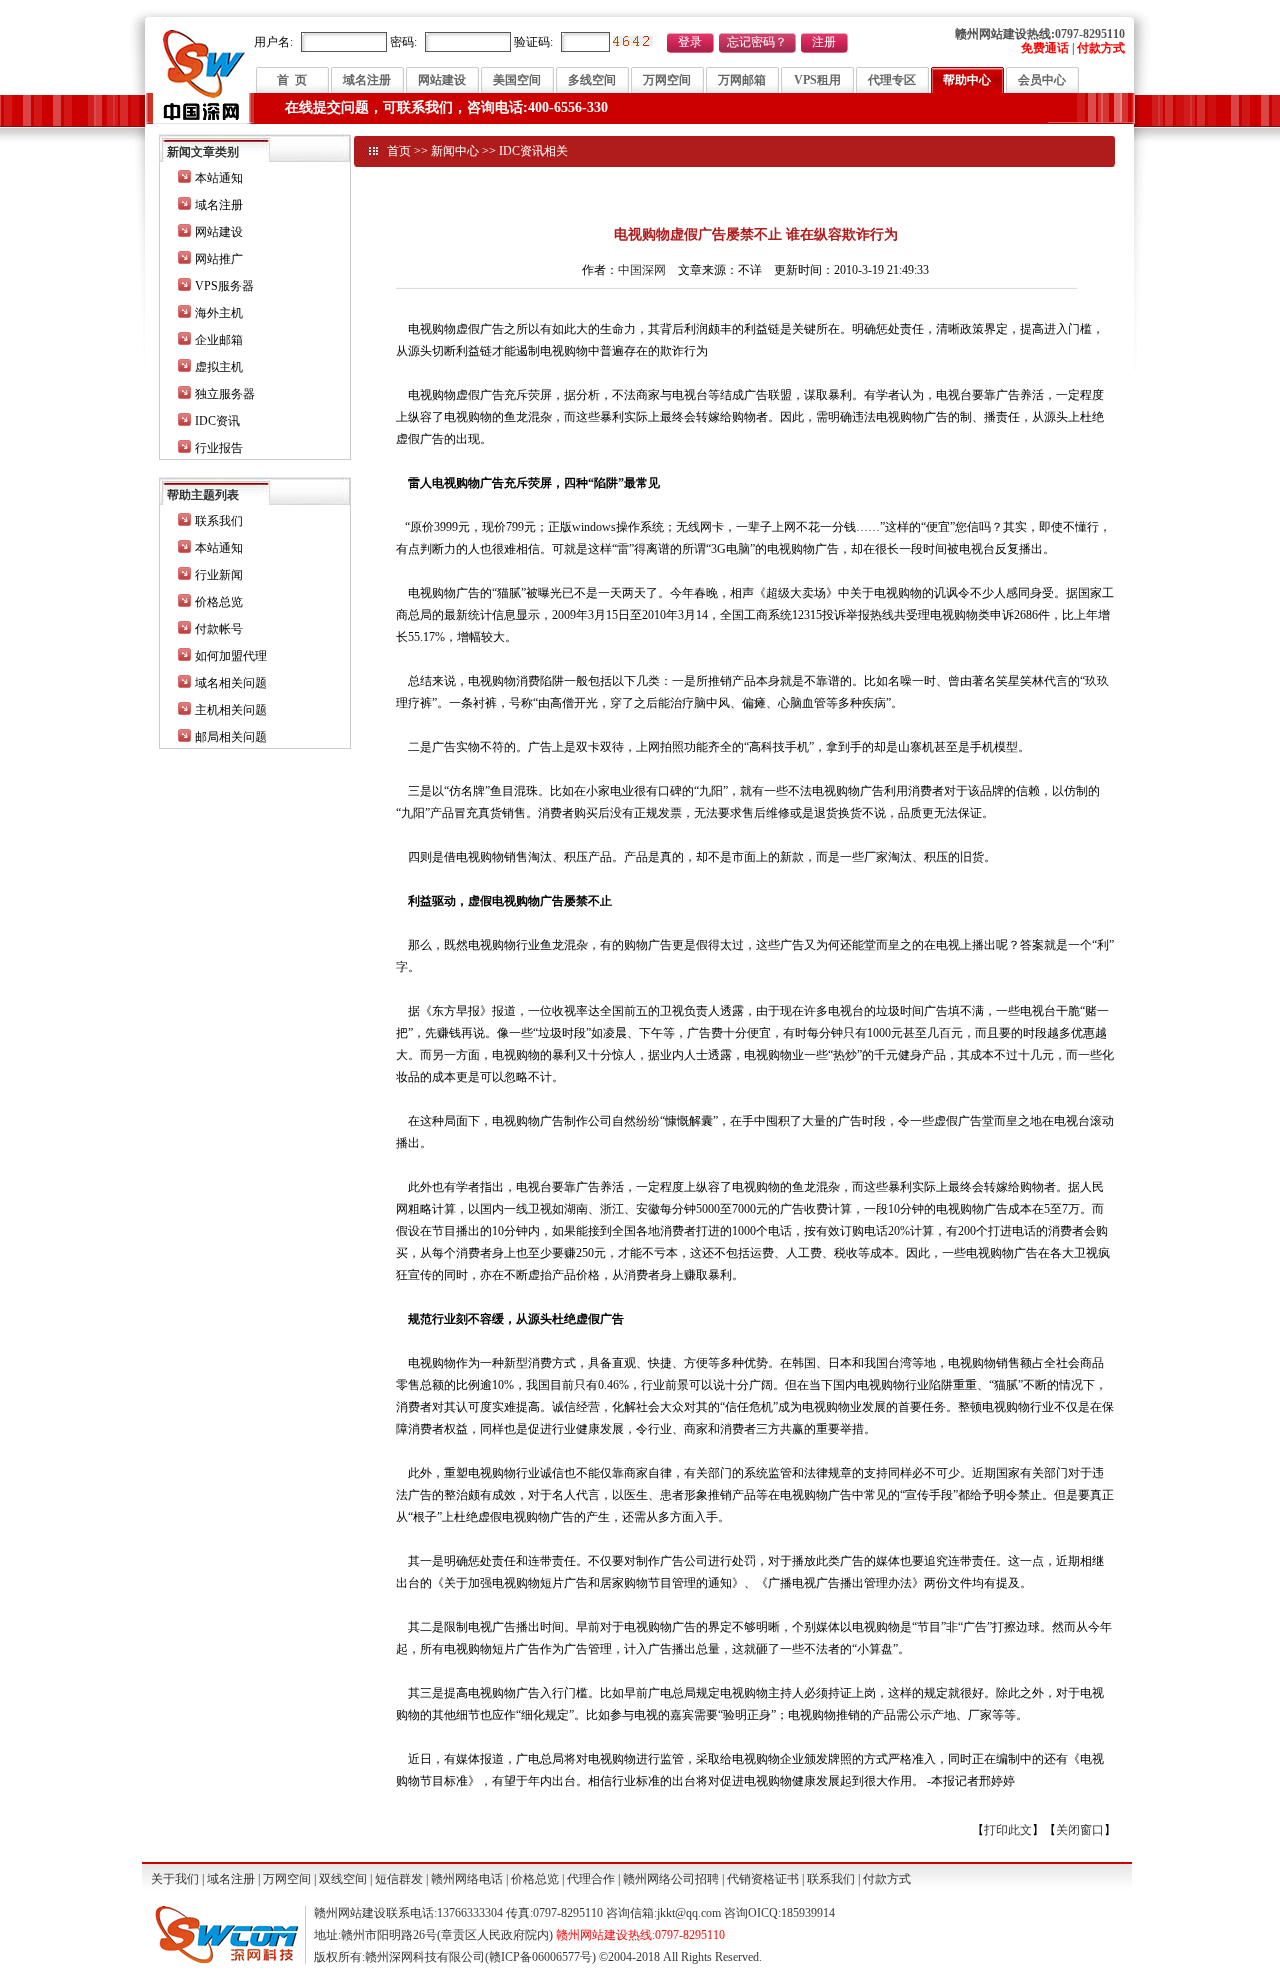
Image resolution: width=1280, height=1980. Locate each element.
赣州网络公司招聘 (671, 1879)
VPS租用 (817, 80)
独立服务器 (225, 394)
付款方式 (887, 1879)
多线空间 (592, 80)
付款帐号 (219, 629)
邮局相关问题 (231, 737)
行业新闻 (219, 575)
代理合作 (591, 1879)
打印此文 (1008, 1830)
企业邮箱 (219, 340)
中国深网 (642, 270)
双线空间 (343, 1879)
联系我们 (219, 521)
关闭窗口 (1080, 1830)
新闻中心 (455, 151)
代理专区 (892, 80)
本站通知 (219, 178)
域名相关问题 (231, 683)
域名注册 (367, 80)
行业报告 (219, 448)
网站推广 (219, 259)
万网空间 (667, 80)
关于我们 (175, 1879)
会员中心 (1042, 80)
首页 (399, 151)
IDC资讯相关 (533, 151)
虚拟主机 (219, 367)
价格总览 (219, 602)
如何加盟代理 (231, 656)
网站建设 (442, 80)
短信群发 (399, 1879)
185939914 (808, 1913)
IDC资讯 (217, 421)
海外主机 (219, 313)
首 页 (292, 80)
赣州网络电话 (467, 1879)
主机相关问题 (231, 710)
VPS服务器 (224, 286)
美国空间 (517, 80)
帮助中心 (967, 80)
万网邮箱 (742, 80)
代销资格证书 (763, 1879)
